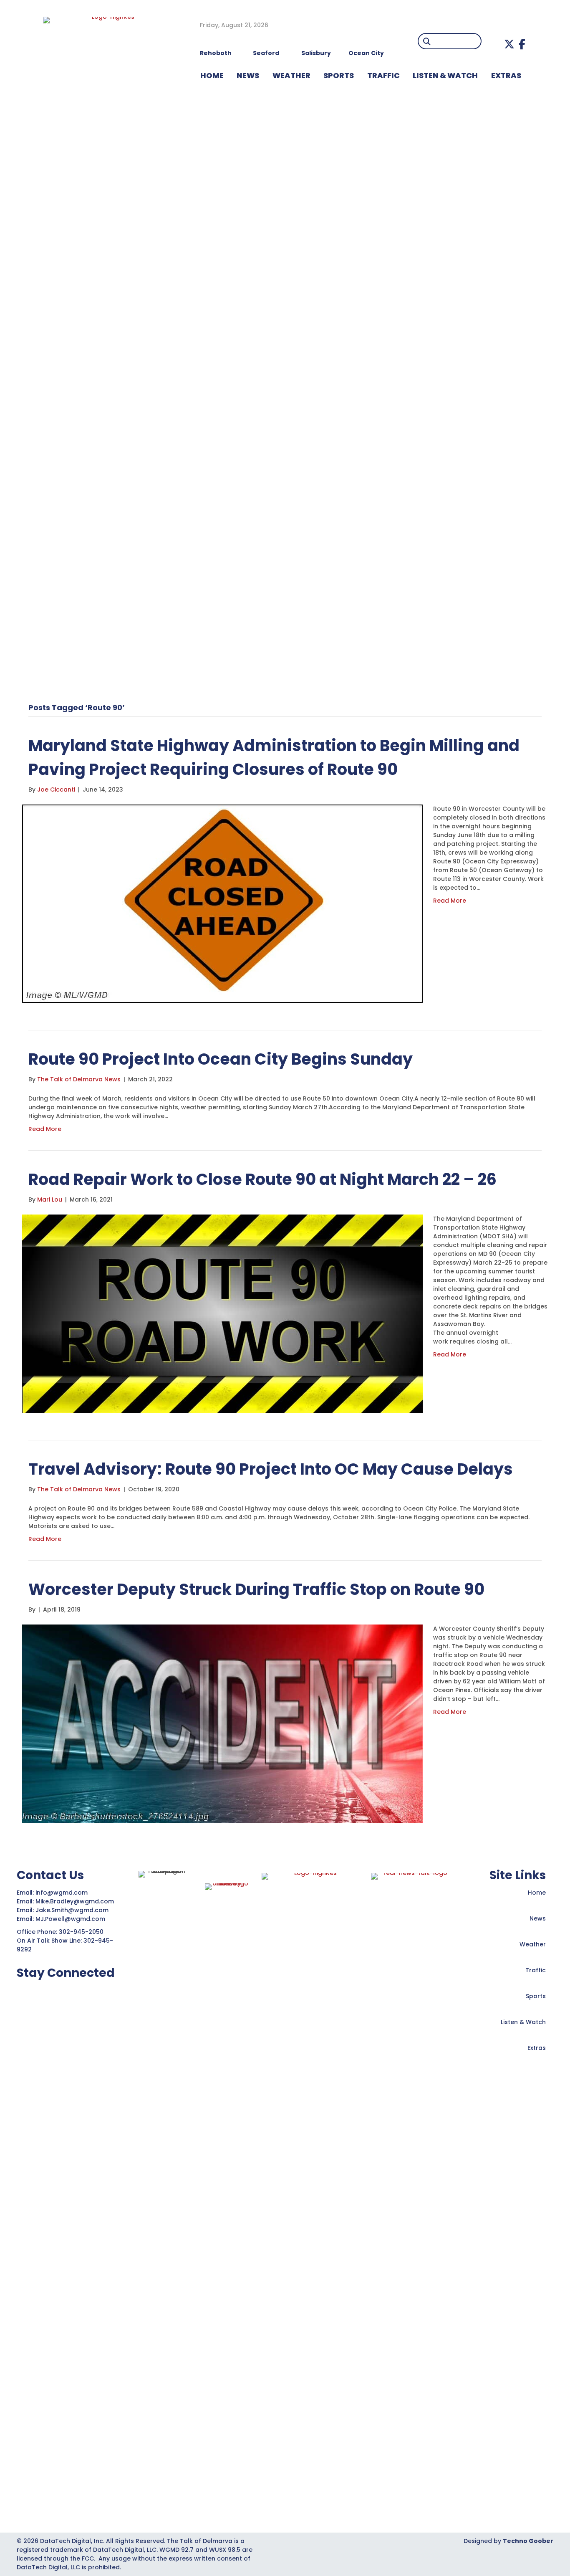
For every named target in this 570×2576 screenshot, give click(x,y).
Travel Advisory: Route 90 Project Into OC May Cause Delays (271, 1469)
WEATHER (291, 75)
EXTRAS (506, 75)
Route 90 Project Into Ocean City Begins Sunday (221, 1059)
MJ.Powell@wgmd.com (72, 1919)
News (538, 1918)
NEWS (248, 75)
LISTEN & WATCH (445, 75)
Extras (537, 2048)
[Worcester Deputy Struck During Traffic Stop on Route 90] (222, 1723)
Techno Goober (528, 2541)
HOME (212, 75)
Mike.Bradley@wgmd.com (75, 1901)
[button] (509, 44)
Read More (450, 901)
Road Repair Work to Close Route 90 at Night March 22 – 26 (262, 1179)
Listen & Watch (523, 2022)
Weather (533, 1944)
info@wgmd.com (62, 1893)
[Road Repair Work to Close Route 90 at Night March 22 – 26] (222, 1313)
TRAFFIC (383, 75)
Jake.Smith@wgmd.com (73, 1910)
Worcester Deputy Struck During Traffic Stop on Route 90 (256, 1589)
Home (537, 1893)
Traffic (536, 1970)
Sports (339, 75)
